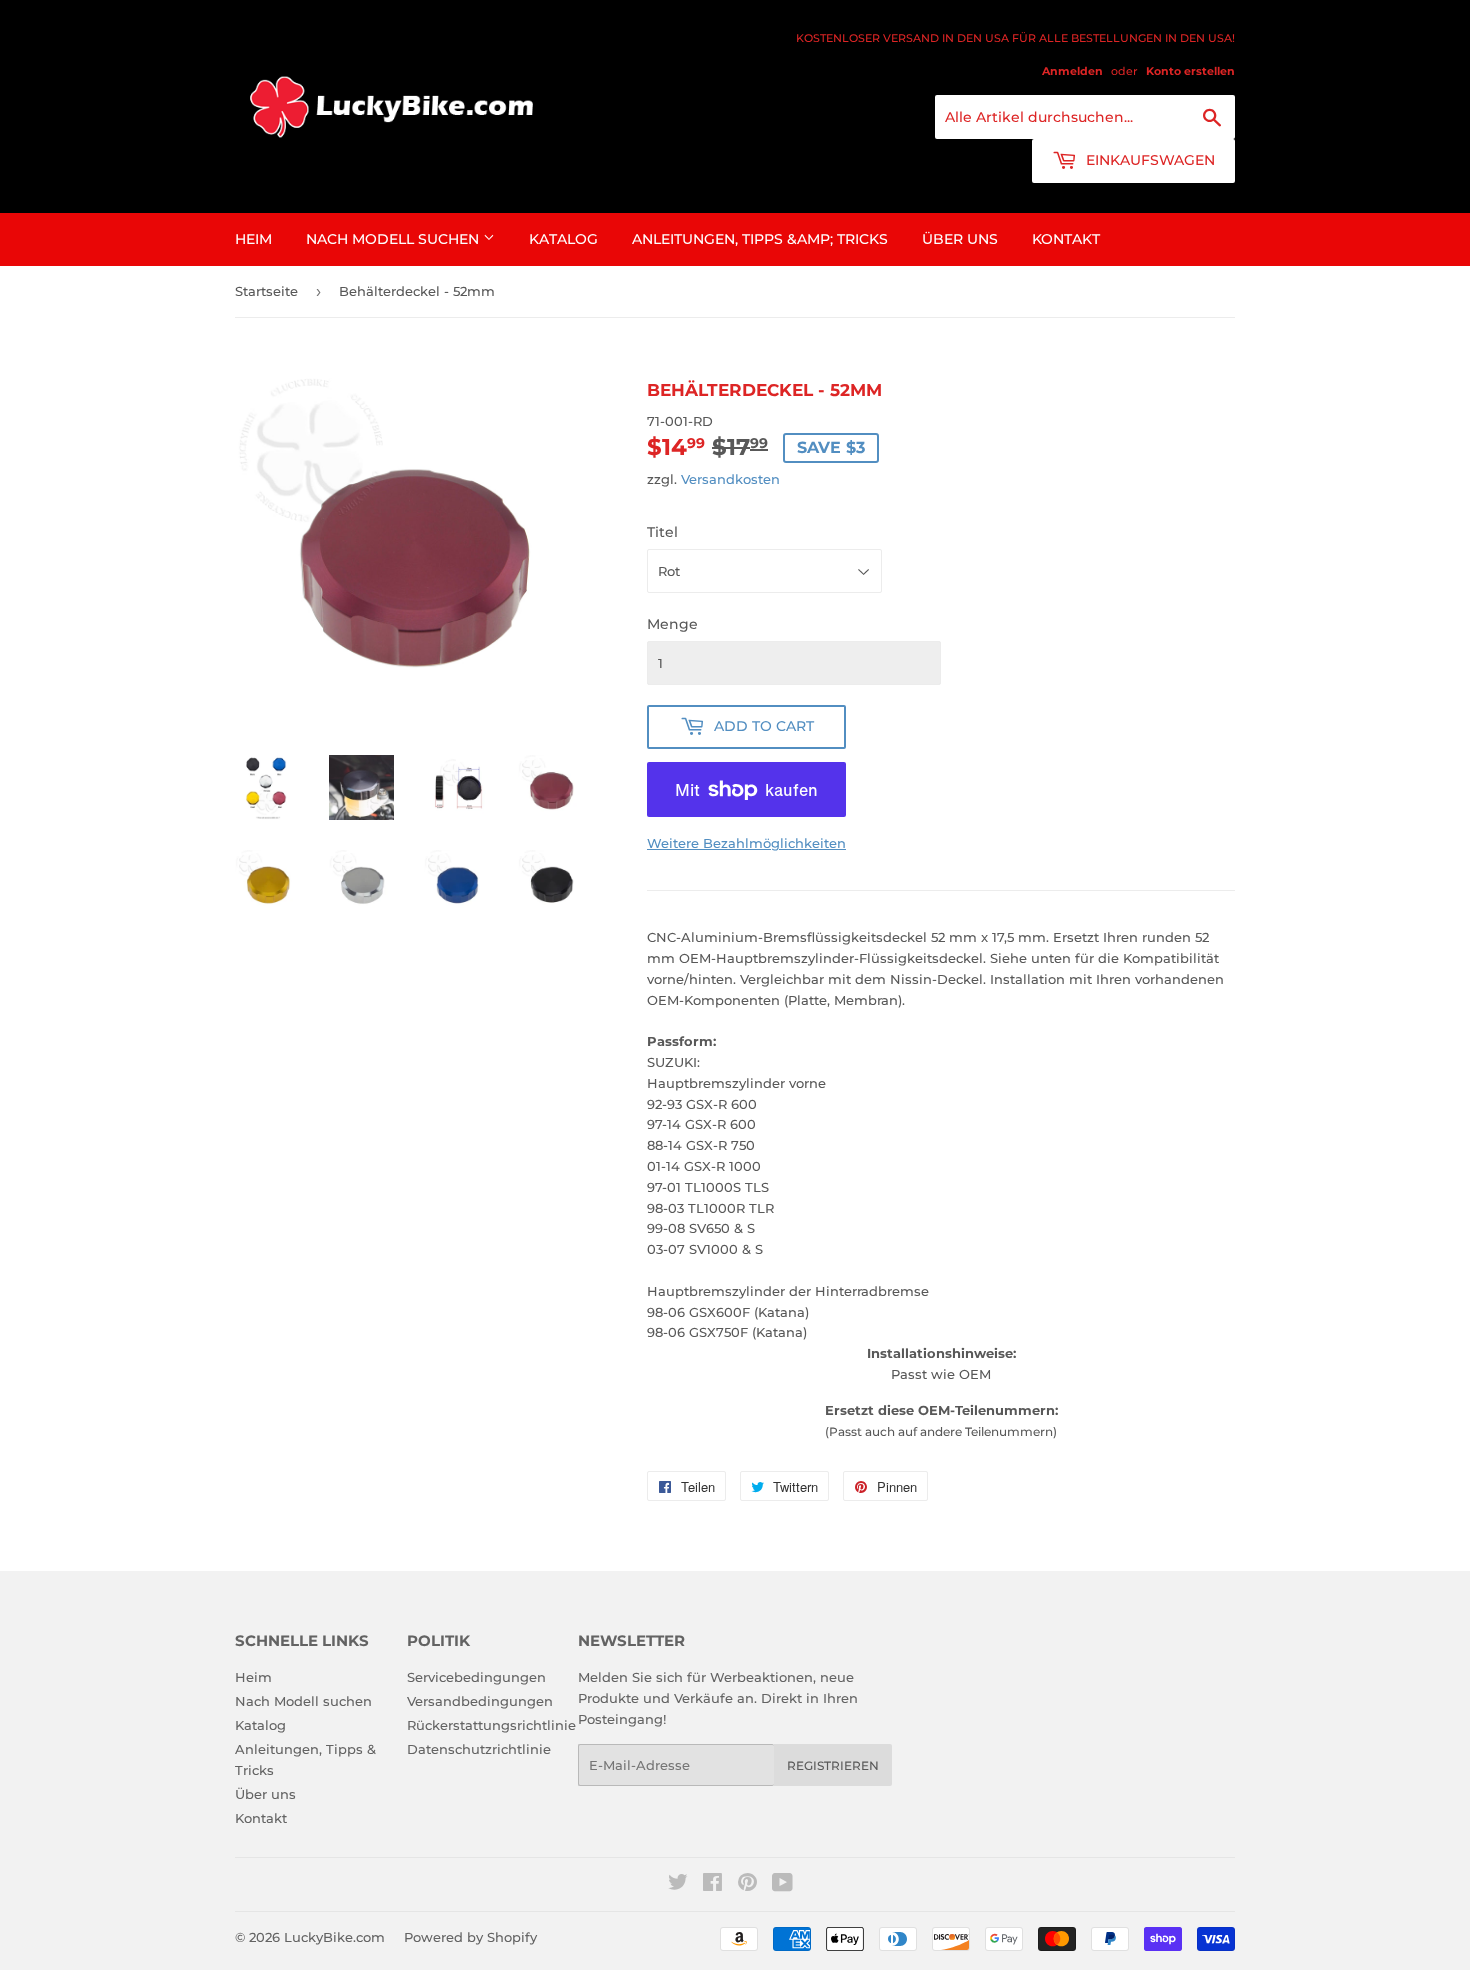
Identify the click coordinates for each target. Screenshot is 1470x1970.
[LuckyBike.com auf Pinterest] (747, 1885)
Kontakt (1066, 239)
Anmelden (1072, 71)
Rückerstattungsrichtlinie (491, 1725)
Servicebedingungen (476, 1677)
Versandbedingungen (480, 1701)
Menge (672, 624)
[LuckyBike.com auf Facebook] (712, 1885)
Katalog (563, 239)
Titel (662, 532)
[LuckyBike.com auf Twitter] (678, 1885)
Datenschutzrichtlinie (479, 1749)
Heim (253, 239)
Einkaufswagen (1148, 160)
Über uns (960, 239)
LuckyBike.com (334, 1937)
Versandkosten (730, 479)
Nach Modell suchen (394, 239)
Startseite (266, 291)
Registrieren (833, 1765)
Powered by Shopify (470, 1937)
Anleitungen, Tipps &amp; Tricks (760, 239)
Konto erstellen (1190, 71)
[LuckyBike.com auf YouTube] (782, 1885)
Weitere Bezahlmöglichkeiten (746, 843)
